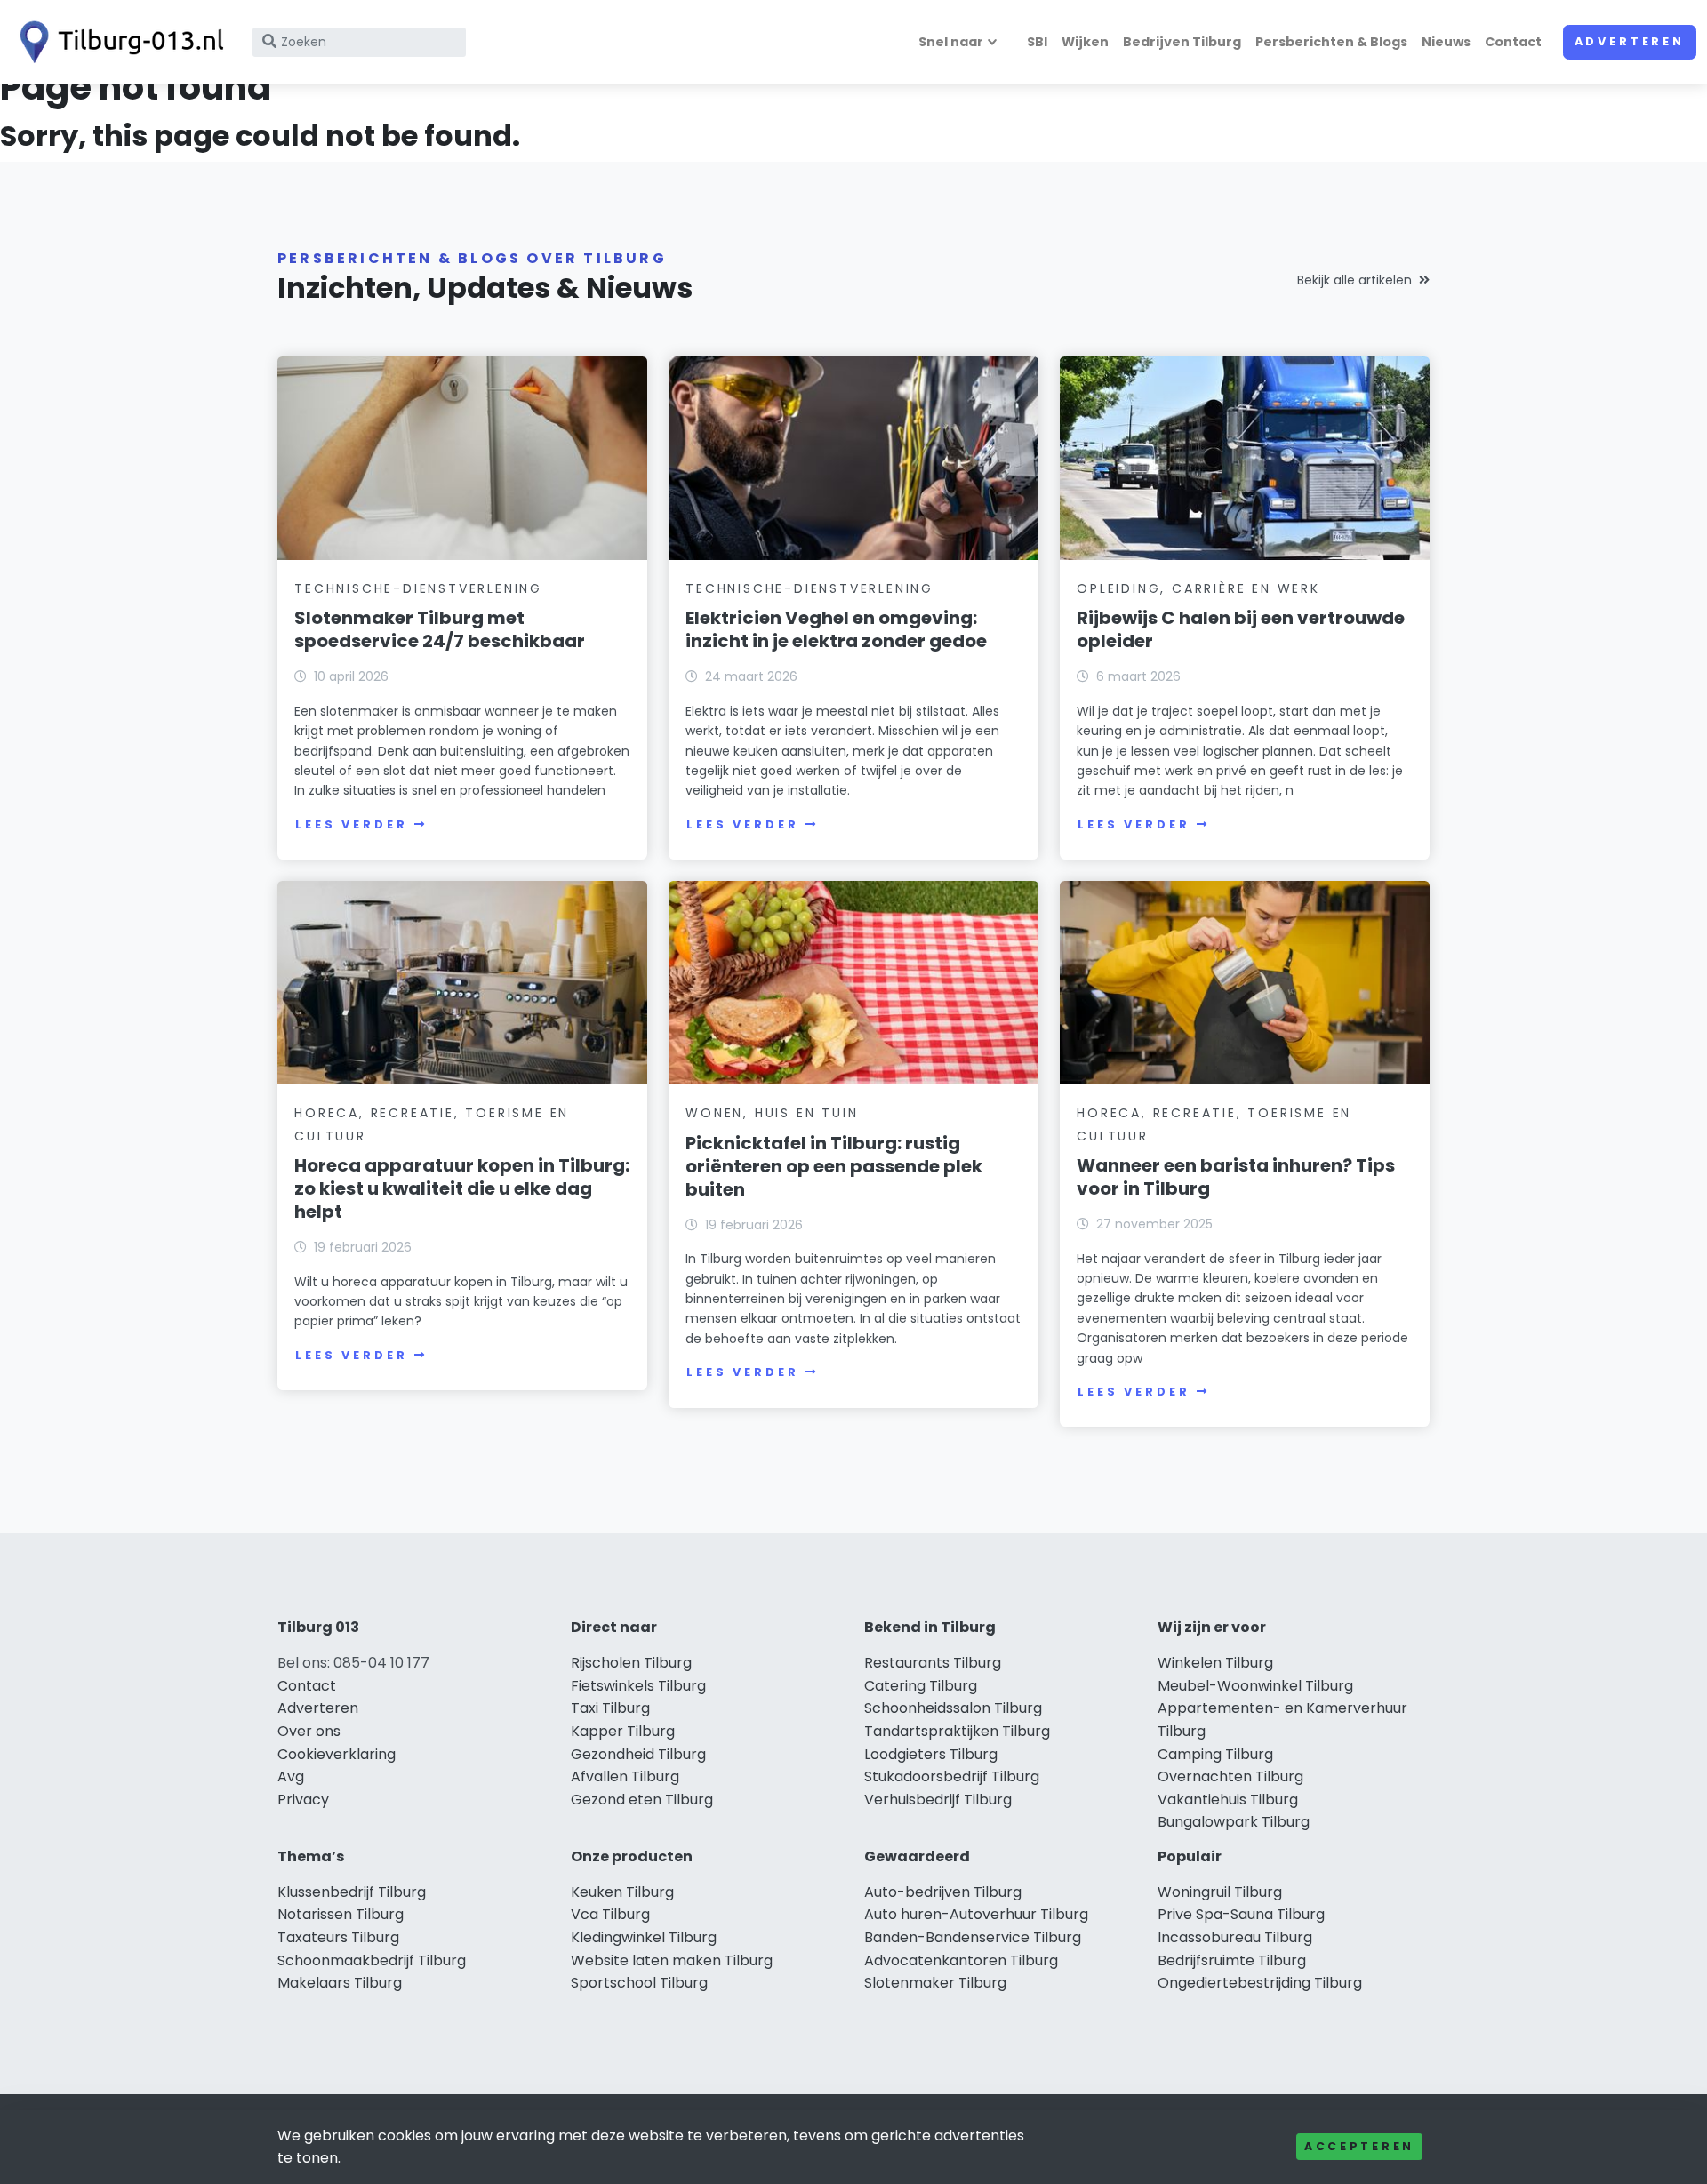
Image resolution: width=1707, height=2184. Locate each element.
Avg (291, 1776)
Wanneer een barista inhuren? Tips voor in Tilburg (1236, 1177)
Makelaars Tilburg (340, 1983)
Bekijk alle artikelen (1354, 280)
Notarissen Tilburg (341, 1914)
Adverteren (1630, 41)
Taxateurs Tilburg (338, 1937)
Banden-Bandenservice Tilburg (973, 1937)
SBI (1037, 42)
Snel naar (951, 42)
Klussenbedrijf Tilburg (352, 1892)
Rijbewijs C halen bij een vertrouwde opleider (1241, 629)
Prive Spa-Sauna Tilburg (1241, 1914)
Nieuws (1446, 42)
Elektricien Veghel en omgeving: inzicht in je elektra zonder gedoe (836, 629)
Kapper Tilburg (623, 1731)
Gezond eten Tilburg (642, 1800)
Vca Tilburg (610, 1914)
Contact (1513, 42)
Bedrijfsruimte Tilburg (1232, 1960)
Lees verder (351, 824)
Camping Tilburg (1215, 1754)
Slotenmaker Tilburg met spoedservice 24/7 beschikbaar (440, 629)
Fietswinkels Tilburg (638, 1686)
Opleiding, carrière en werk (1198, 588)
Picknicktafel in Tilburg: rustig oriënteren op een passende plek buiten (834, 1166)
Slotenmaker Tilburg (935, 1983)
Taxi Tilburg (610, 1708)
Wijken (1085, 42)
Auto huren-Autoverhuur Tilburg (976, 1914)
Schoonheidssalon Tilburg (953, 1708)
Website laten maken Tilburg (672, 1960)
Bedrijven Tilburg (1182, 42)
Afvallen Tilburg (625, 1776)
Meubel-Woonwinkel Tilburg (1255, 1686)
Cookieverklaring (337, 1754)
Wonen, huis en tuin (772, 1113)
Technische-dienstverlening (418, 588)
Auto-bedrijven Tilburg (943, 1892)
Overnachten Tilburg (1230, 1776)
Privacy (303, 1800)
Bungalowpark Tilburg (1234, 1822)
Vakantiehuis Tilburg (1228, 1800)
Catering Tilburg (921, 1686)
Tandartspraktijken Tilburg (957, 1731)
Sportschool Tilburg (639, 1983)
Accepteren (1359, 2146)
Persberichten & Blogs (1331, 42)
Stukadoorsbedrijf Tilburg (952, 1776)
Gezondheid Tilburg (638, 1754)
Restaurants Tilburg (933, 1663)
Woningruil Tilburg (1220, 1892)
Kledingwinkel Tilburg (644, 1937)
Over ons (309, 1731)
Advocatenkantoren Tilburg (961, 1960)
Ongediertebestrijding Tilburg (1260, 1983)
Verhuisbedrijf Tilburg (938, 1800)
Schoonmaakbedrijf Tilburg (372, 1960)
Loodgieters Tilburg (931, 1754)
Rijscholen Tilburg (631, 1663)
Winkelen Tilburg (1215, 1663)
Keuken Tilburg (622, 1892)
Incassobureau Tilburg (1235, 1937)
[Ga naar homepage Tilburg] (117, 42)
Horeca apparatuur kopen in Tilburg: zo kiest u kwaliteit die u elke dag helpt (462, 1188)
